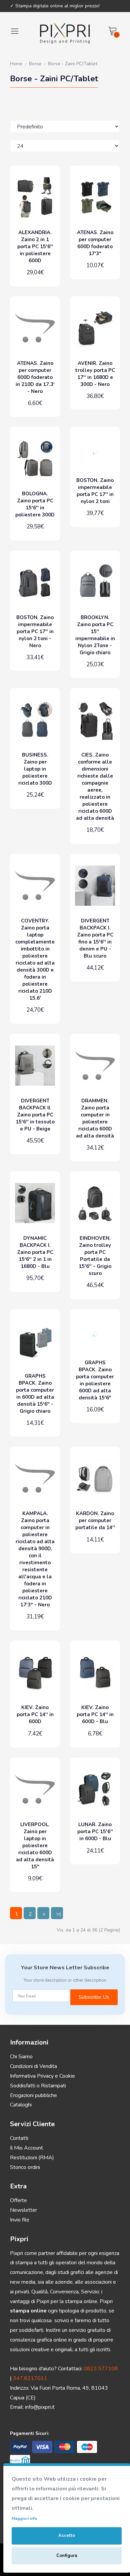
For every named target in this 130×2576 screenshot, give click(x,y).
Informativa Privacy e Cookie (42, 2076)
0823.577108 (101, 2369)
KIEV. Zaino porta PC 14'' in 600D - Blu (95, 1714)
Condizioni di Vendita (33, 2066)
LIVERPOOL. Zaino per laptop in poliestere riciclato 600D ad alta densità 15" (35, 1846)
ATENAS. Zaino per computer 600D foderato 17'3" (95, 243)
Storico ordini (25, 2167)
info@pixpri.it (40, 2407)
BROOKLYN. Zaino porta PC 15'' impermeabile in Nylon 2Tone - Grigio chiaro (95, 635)
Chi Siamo (21, 2057)
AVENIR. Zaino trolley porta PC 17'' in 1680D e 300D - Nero (95, 374)
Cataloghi (21, 2105)
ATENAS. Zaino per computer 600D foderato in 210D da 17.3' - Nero (35, 377)
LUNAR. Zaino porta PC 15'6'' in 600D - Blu (95, 1831)
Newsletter (23, 2210)
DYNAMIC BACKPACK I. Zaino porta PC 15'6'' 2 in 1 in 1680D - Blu (35, 1252)
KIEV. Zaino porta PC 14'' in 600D (35, 1714)
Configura (67, 2556)
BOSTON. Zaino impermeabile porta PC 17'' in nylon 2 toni (95, 491)
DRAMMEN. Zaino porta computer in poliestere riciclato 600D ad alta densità (95, 1118)
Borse (35, 64)
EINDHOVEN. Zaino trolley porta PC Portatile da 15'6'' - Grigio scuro (95, 1256)
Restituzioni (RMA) (32, 2158)
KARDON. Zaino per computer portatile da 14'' (95, 1520)
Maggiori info (24, 2518)
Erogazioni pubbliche (33, 2095)
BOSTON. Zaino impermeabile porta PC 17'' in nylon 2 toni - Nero (35, 631)
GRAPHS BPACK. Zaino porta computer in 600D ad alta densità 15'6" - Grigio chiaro (35, 1394)
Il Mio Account (26, 2148)
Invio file (20, 2220)
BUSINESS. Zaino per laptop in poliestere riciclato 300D (35, 769)
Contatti (19, 2138)
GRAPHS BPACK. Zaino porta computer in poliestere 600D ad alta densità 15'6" (95, 1380)
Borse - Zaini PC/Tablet (73, 64)
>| (58, 1914)
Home (16, 64)
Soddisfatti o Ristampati (38, 2086)
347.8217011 (30, 2378)
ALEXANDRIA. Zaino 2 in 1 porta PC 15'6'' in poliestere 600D (35, 246)
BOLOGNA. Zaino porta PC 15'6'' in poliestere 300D (35, 504)
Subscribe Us (94, 1997)
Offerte (18, 2200)
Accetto (67, 2536)
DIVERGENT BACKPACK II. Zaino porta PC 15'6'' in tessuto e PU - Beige (35, 1115)
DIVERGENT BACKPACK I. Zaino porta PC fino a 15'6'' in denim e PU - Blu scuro (95, 938)
